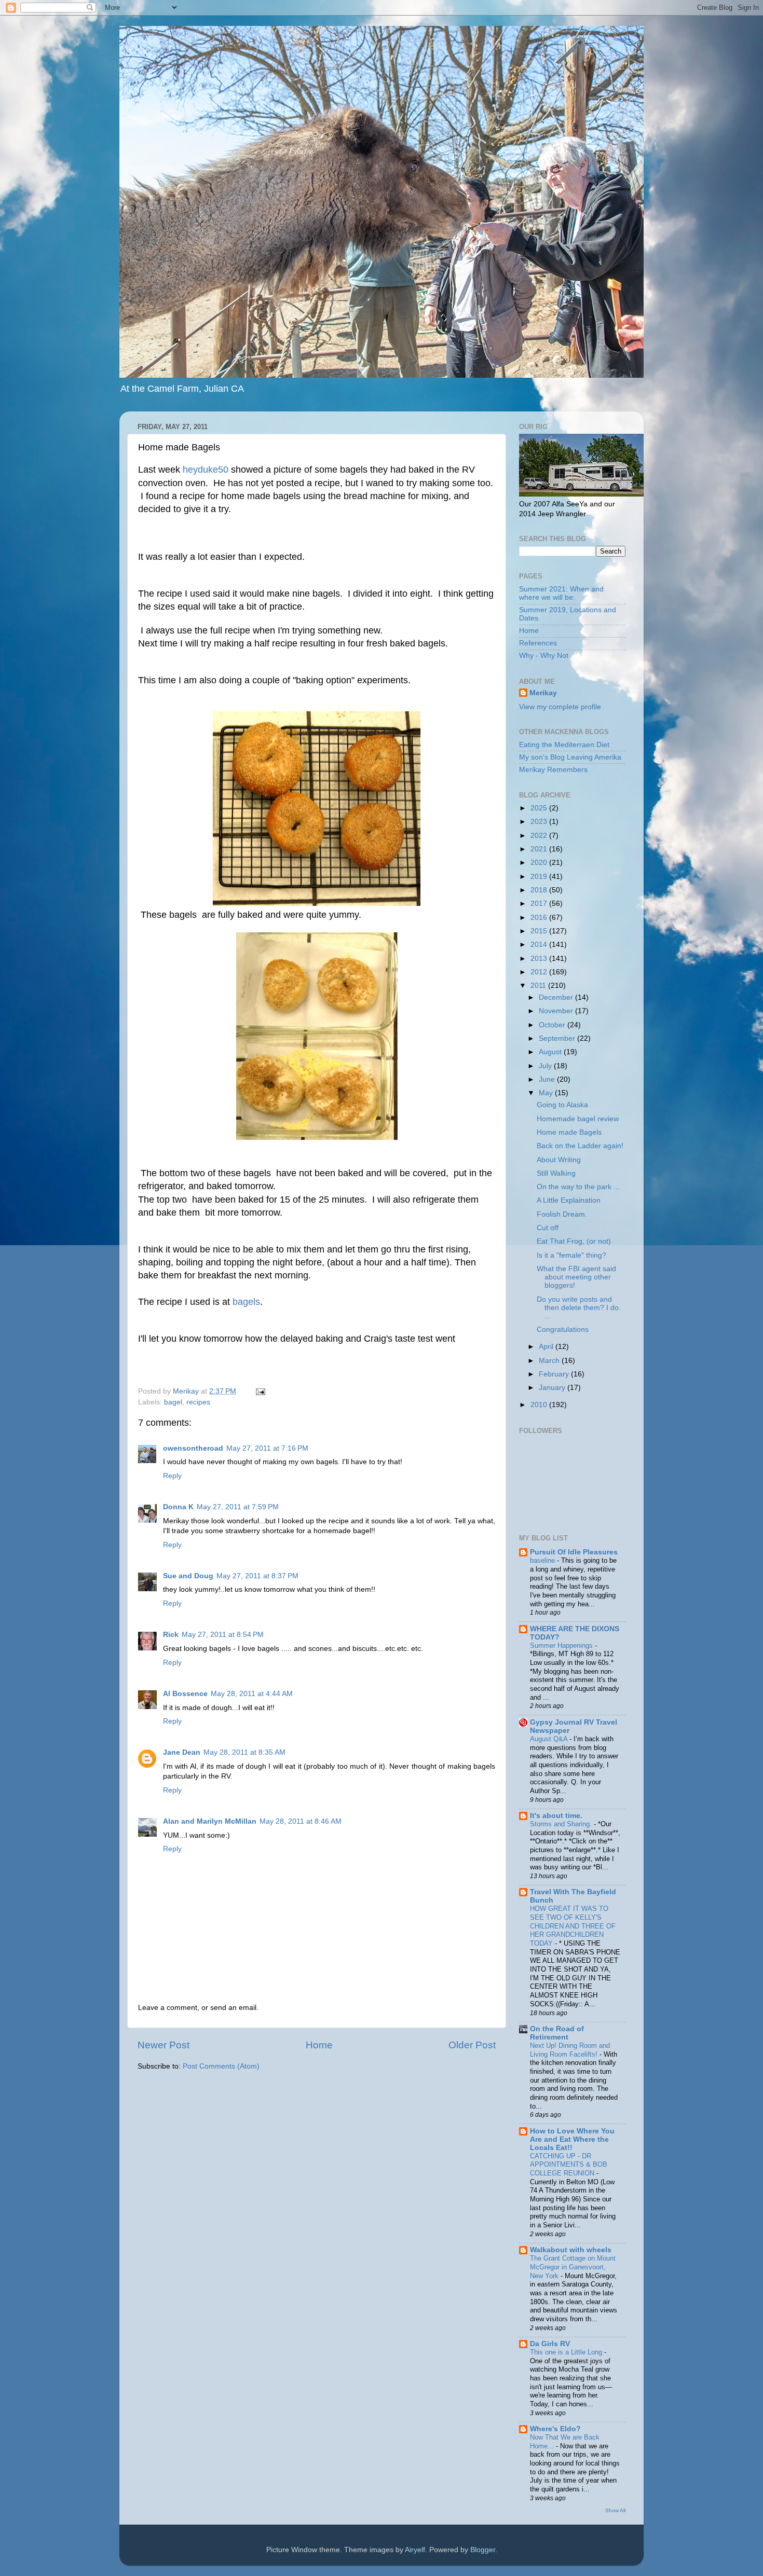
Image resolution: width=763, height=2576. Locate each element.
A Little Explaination (569, 1200)
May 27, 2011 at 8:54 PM (223, 1635)
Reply (172, 1476)
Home (319, 2045)
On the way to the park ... (578, 1187)
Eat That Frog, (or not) (574, 1241)
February (555, 1374)
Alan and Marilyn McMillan (210, 1821)
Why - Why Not (544, 656)
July (546, 1066)
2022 (540, 836)
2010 (540, 1405)
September (558, 1038)
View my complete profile (560, 707)
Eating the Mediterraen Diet (564, 745)
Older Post (472, 2045)
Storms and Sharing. (562, 1824)
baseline (543, 1560)
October (553, 1025)
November (557, 1011)
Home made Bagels (569, 1132)
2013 (540, 959)
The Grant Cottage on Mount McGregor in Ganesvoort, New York (573, 2267)
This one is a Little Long (567, 2352)
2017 (540, 904)
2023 (540, 822)
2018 (540, 890)
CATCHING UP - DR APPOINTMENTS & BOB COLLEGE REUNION (569, 2165)
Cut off (548, 1228)
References (538, 643)
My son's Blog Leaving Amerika (570, 757)
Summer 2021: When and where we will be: (561, 593)
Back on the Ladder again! (580, 1146)
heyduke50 (206, 470)
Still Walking (556, 1173)
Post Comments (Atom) (221, 2066)
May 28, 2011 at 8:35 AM (244, 1752)
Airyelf (415, 2550)
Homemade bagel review (578, 1119)
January (553, 1388)
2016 (540, 918)
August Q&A (550, 1739)
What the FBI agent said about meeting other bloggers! (576, 1277)
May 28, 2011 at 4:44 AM (252, 1694)
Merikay (543, 693)
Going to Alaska (562, 1105)
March (550, 1361)
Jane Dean (182, 1752)
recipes (198, 1402)
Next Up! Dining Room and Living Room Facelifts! (570, 2050)
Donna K (178, 1507)
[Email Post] (260, 1391)
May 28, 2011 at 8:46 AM (301, 1821)
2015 (540, 931)
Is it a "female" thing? (571, 1255)
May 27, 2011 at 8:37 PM (257, 1576)
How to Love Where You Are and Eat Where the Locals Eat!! (572, 2139)
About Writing (559, 1160)
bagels (246, 1302)
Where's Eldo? (555, 2429)
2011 (539, 986)
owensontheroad (193, 1448)
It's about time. (556, 1816)
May (547, 1093)
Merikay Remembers (553, 770)
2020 (540, 863)
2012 (540, 972)
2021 (540, 849)
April (547, 1347)
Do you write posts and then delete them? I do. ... (580, 1308)
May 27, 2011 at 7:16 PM (267, 1448)
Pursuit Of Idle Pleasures (574, 1552)
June (548, 1079)
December (557, 997)
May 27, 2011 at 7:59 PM (238, 1507)
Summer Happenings (562, 1645)
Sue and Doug (188, 1576)
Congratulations (563, 1330)
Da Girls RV (550, 2344)
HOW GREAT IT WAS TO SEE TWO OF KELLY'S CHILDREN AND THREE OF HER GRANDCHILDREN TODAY (573, 1926)
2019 (540, 877)
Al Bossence (185, 1694)
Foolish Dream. (562, 1214)
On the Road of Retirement (557, 2033)
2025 (540, 808)
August (551, 1052)
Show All (615, 2510)
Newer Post (163, 2045)
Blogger (483, 2550)
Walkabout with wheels (571, 2250)
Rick (171, 1635)
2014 (540, 945)
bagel (173, 1402)
